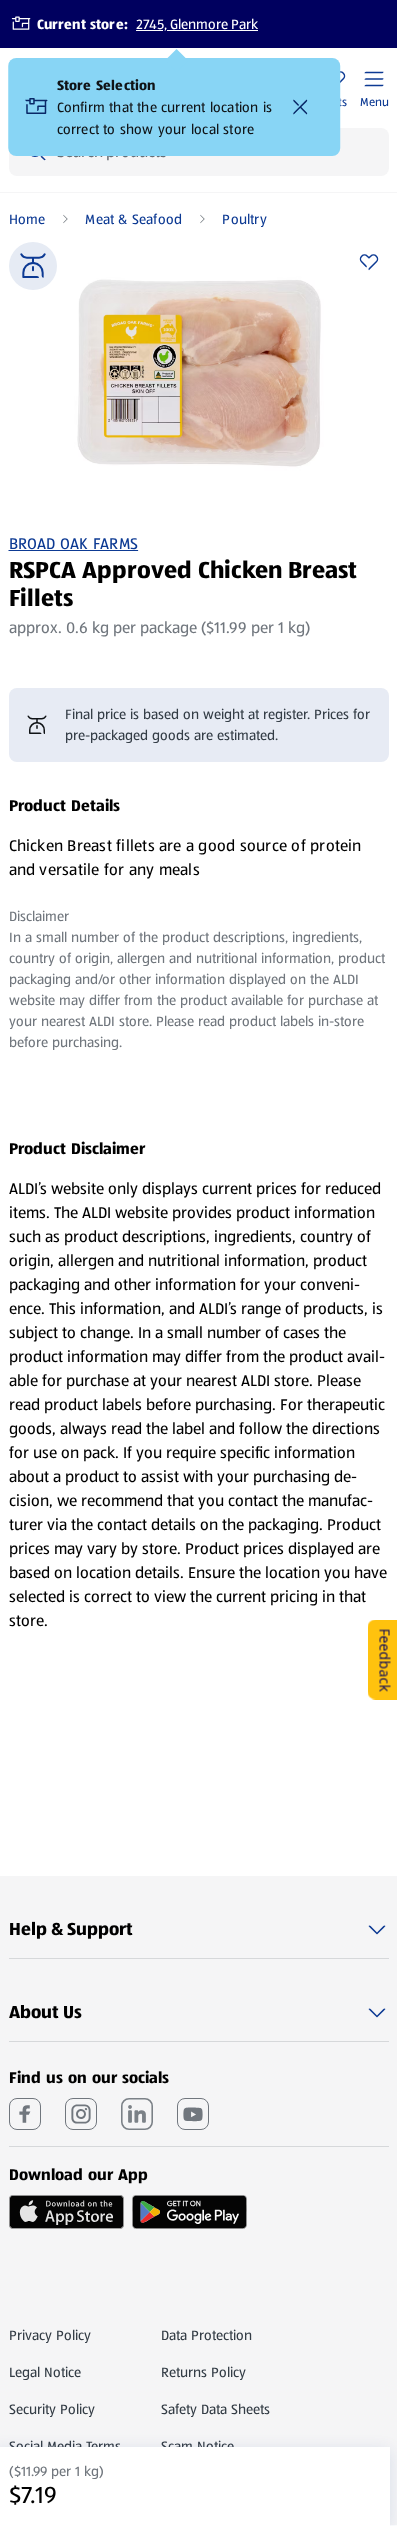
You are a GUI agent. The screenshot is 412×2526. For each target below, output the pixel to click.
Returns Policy (203, 2372)
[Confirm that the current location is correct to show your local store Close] (301, 107)
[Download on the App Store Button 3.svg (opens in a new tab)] (66, 2212)
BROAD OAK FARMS (74, 544)
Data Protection (206, 2335)
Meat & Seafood (133, 219)
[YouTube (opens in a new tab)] (193, 2114)
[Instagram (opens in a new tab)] (81, 2114)
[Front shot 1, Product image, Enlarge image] (199, 373)
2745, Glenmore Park (197, 24)
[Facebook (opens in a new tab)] (25, 2114)
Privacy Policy (50, 2335)
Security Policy (52, 2409)
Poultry (244, 219)
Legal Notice (45, 2372)
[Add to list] (369, 262)
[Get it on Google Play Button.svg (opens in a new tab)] (189, 2212)
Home (27, 219)
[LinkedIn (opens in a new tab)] (137, 2114)
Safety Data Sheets (215, 2409)
